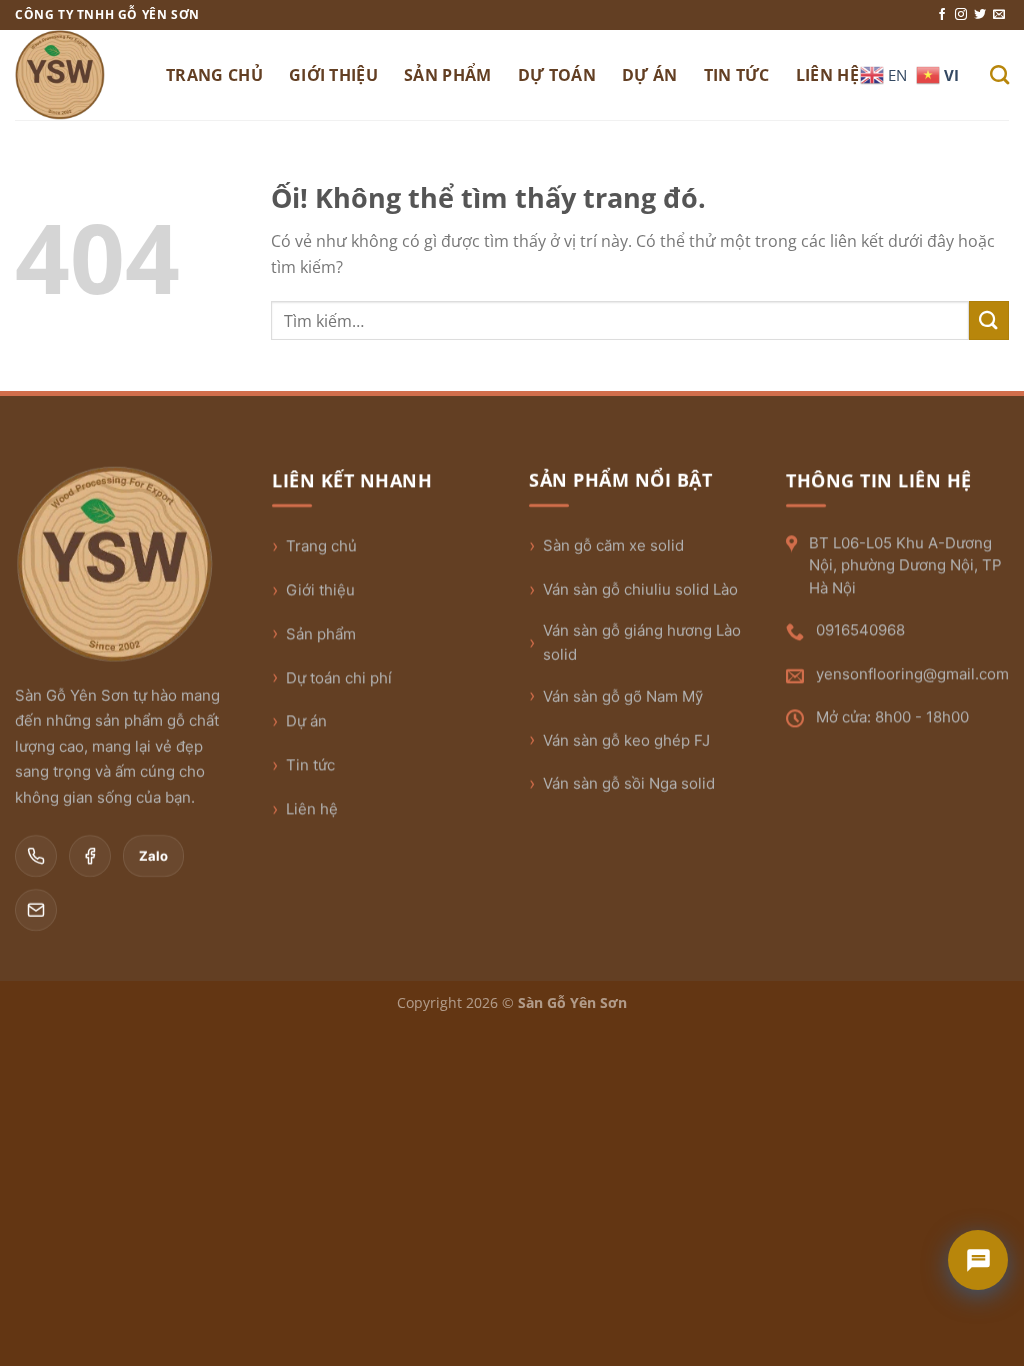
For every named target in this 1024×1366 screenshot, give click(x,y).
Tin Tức (737, 75)
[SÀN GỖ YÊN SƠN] (75, 75)
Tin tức (310, 764)
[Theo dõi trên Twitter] (980, 15)
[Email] (36, 910)
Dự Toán (557, 75)
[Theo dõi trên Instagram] (961, 15)
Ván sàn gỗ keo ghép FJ (626, 740)
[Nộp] (989, 320)
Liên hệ (312, 808)
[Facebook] (90, 856)
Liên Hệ (827, 75)
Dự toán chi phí (339, 677)
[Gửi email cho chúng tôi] (999, 15)
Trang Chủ (214, 75)
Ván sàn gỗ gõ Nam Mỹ (623, 696)
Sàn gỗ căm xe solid (613, 545)
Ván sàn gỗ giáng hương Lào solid (642, 642)
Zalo (153, 856)
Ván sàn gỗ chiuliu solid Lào (640, 589)
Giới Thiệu (333, 75)
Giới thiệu (320, 589)
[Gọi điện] (36, 856)
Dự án (306, 720)
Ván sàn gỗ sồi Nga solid (629, 783)
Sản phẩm (321, 633)
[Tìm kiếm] (999, 74)
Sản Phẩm (448, 75)
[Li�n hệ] (978, 1260)
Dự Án (650, 75)
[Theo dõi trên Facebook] (942, 15)
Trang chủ (321, 545)
